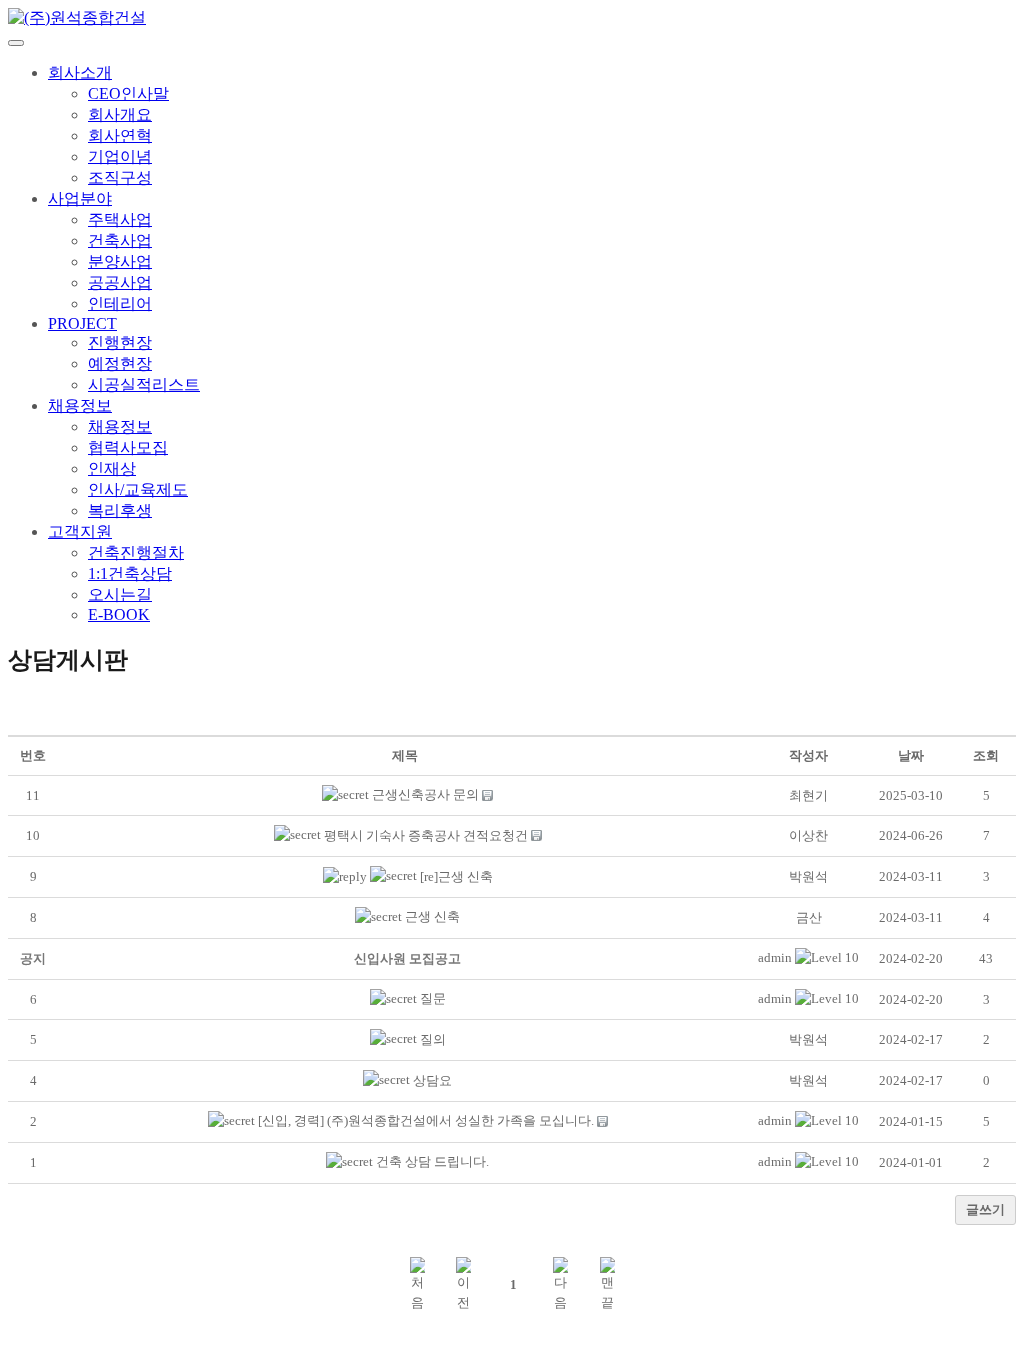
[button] (775, 957)
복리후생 (120, 510)
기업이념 (120, 156)
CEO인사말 (128, 93)
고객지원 (80, 531)
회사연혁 (120, 135)
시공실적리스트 (144, 384)
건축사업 (120, 240)
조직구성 (120, 177)
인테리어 (120, 303)
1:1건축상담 (130, 573)
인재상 (112, 468)
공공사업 (120, 282)
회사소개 (80, 72)
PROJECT (82, 323)
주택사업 (120, 219)
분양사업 (120, 261)
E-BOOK (119, 614)
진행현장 (120, 342)
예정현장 (120, 363)
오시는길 (120, 594)
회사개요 (120, 114)
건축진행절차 (136, 552)
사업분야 (80, 198)
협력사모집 (128, 447)
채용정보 (80, 405)
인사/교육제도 (138, 489)
